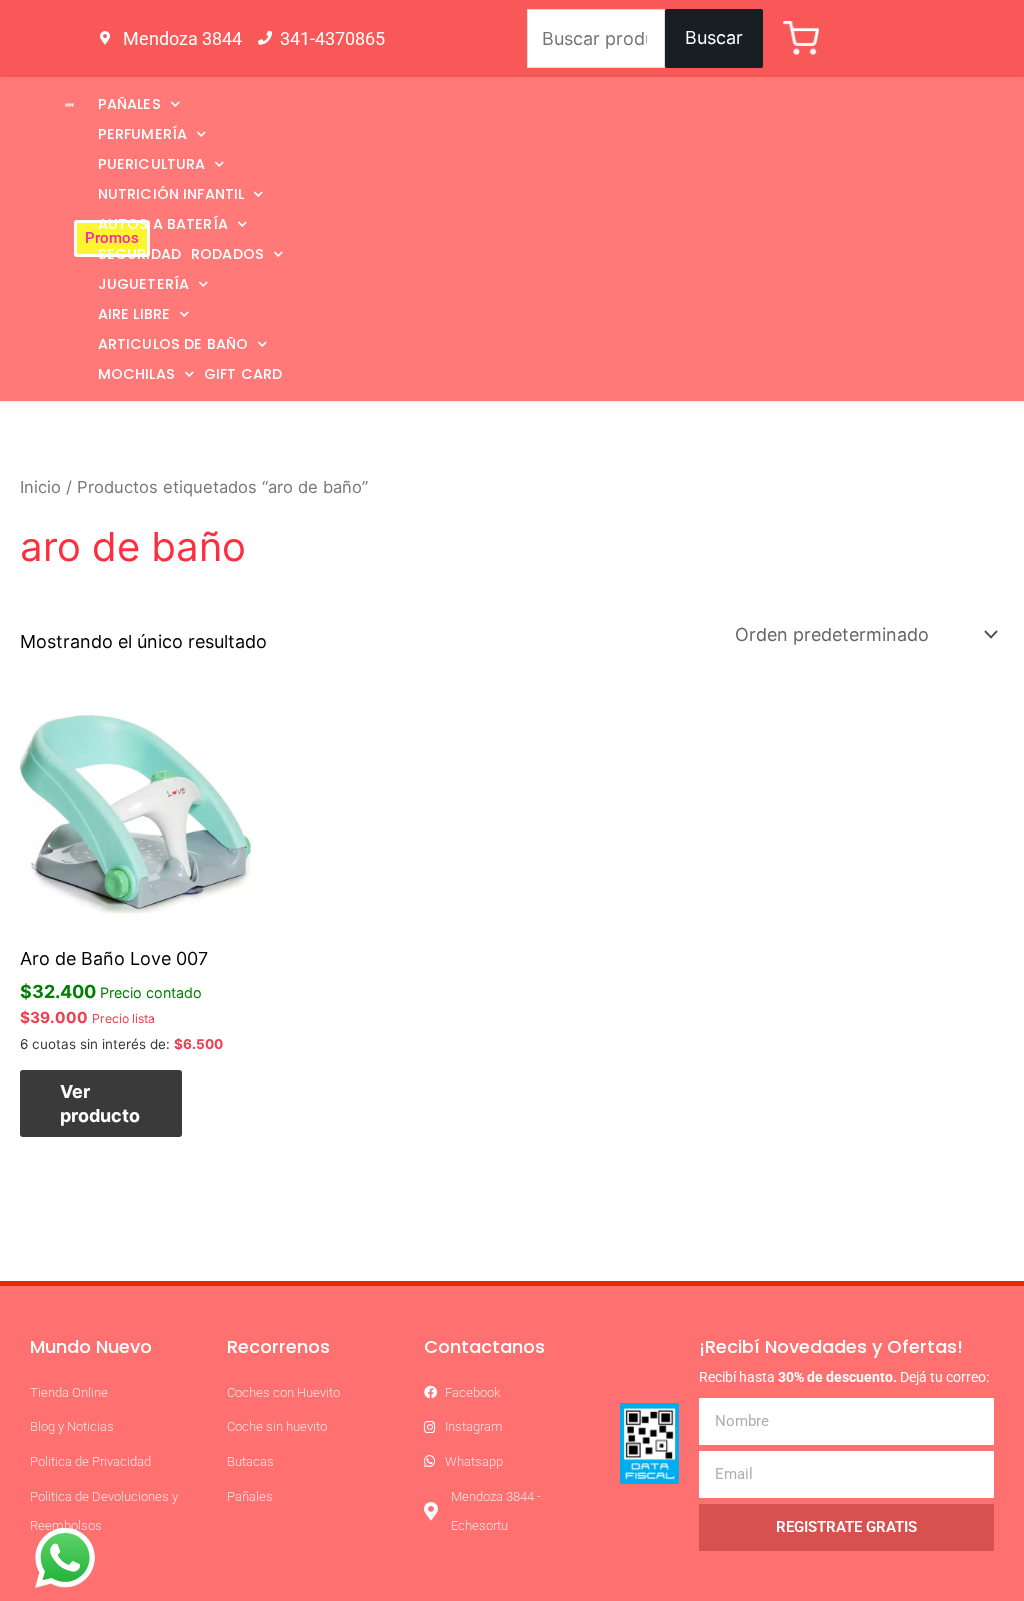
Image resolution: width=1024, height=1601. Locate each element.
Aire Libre (134, 314)
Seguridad (139, 254)
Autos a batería (163, 224)
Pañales (129, 104)
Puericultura (152, 164)
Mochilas (136, 374)
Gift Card (243, 374)
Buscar (714, 37)
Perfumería (143, 134)
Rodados (227, 254)
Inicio (40, 487)
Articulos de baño (173, 344)
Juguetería (144, 284)
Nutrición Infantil (171, 194)
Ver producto (100, 1103)
